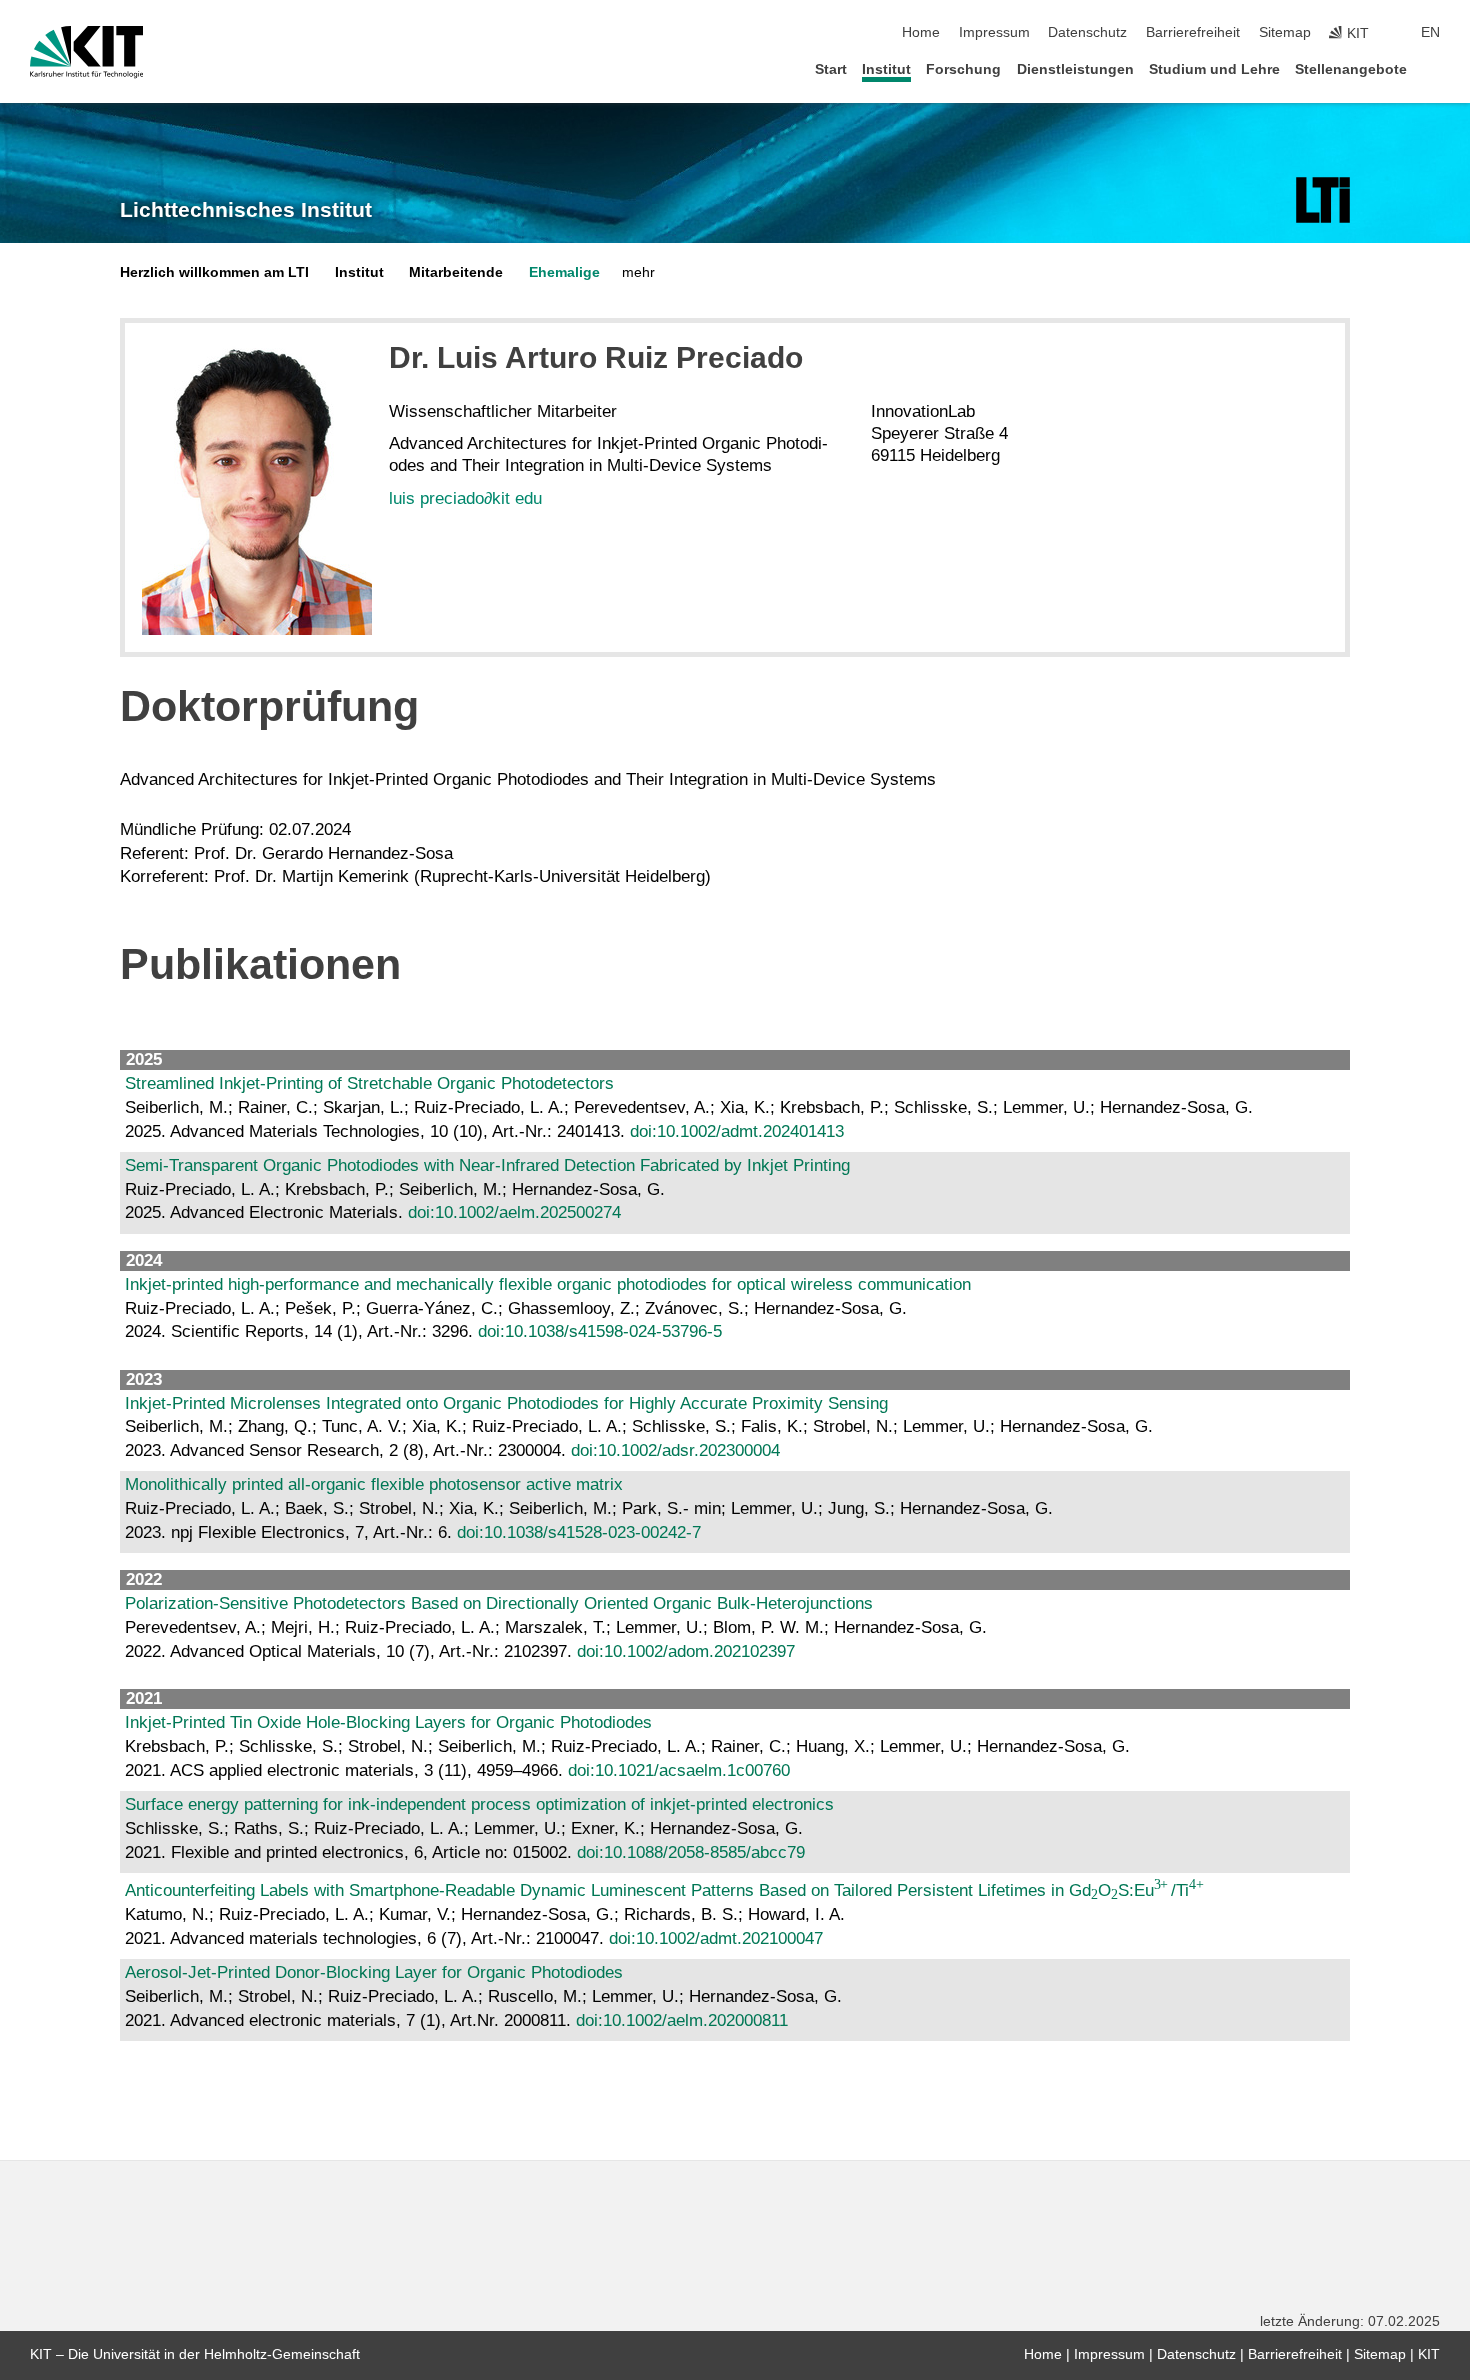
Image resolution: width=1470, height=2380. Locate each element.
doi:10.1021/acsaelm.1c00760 (679, 1770)
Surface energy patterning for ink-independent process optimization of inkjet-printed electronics (479, 1804)
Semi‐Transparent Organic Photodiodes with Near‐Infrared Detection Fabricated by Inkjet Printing (487, 1165)
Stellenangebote (1351, 69)
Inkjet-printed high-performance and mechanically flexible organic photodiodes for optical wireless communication (548, 1284)
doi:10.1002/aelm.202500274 (514, 1212)
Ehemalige (564, 272)
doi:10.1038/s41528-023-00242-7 (579, 1532)
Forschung (963, 69)
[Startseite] (1434, 68)
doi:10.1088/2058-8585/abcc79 (691, 1852)
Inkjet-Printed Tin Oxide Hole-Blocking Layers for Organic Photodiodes (388, 1722)
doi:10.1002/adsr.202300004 (675, 1450)
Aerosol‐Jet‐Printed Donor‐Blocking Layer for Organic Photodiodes (374, 1972)
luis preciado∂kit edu (465, 498)
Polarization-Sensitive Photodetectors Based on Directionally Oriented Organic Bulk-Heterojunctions (499, 1603)
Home (921, 32)
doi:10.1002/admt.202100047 (716, 1938)
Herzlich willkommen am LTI (214, 272)
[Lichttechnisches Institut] (1323, 200)
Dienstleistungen (1075, 69)
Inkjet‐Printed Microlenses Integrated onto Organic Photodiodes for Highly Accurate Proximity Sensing (506, 1403)
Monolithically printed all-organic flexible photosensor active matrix (374, 1484)
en (1430, 32)
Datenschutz (1087, 32)
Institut (886, 69)
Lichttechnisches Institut (246, 210)
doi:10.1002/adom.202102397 (686, 1651)
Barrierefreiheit (1193, 32)
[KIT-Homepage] (86, 52)
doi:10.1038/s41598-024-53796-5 (600, 1331)
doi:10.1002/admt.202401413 (737, 1131)
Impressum (994, 32)
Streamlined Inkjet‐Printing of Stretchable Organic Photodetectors (369, 1083)
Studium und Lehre (1214, 69)
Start (831, 69)
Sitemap (1285, 32)
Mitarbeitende (456, 272)
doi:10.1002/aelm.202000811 (682, 2020)
